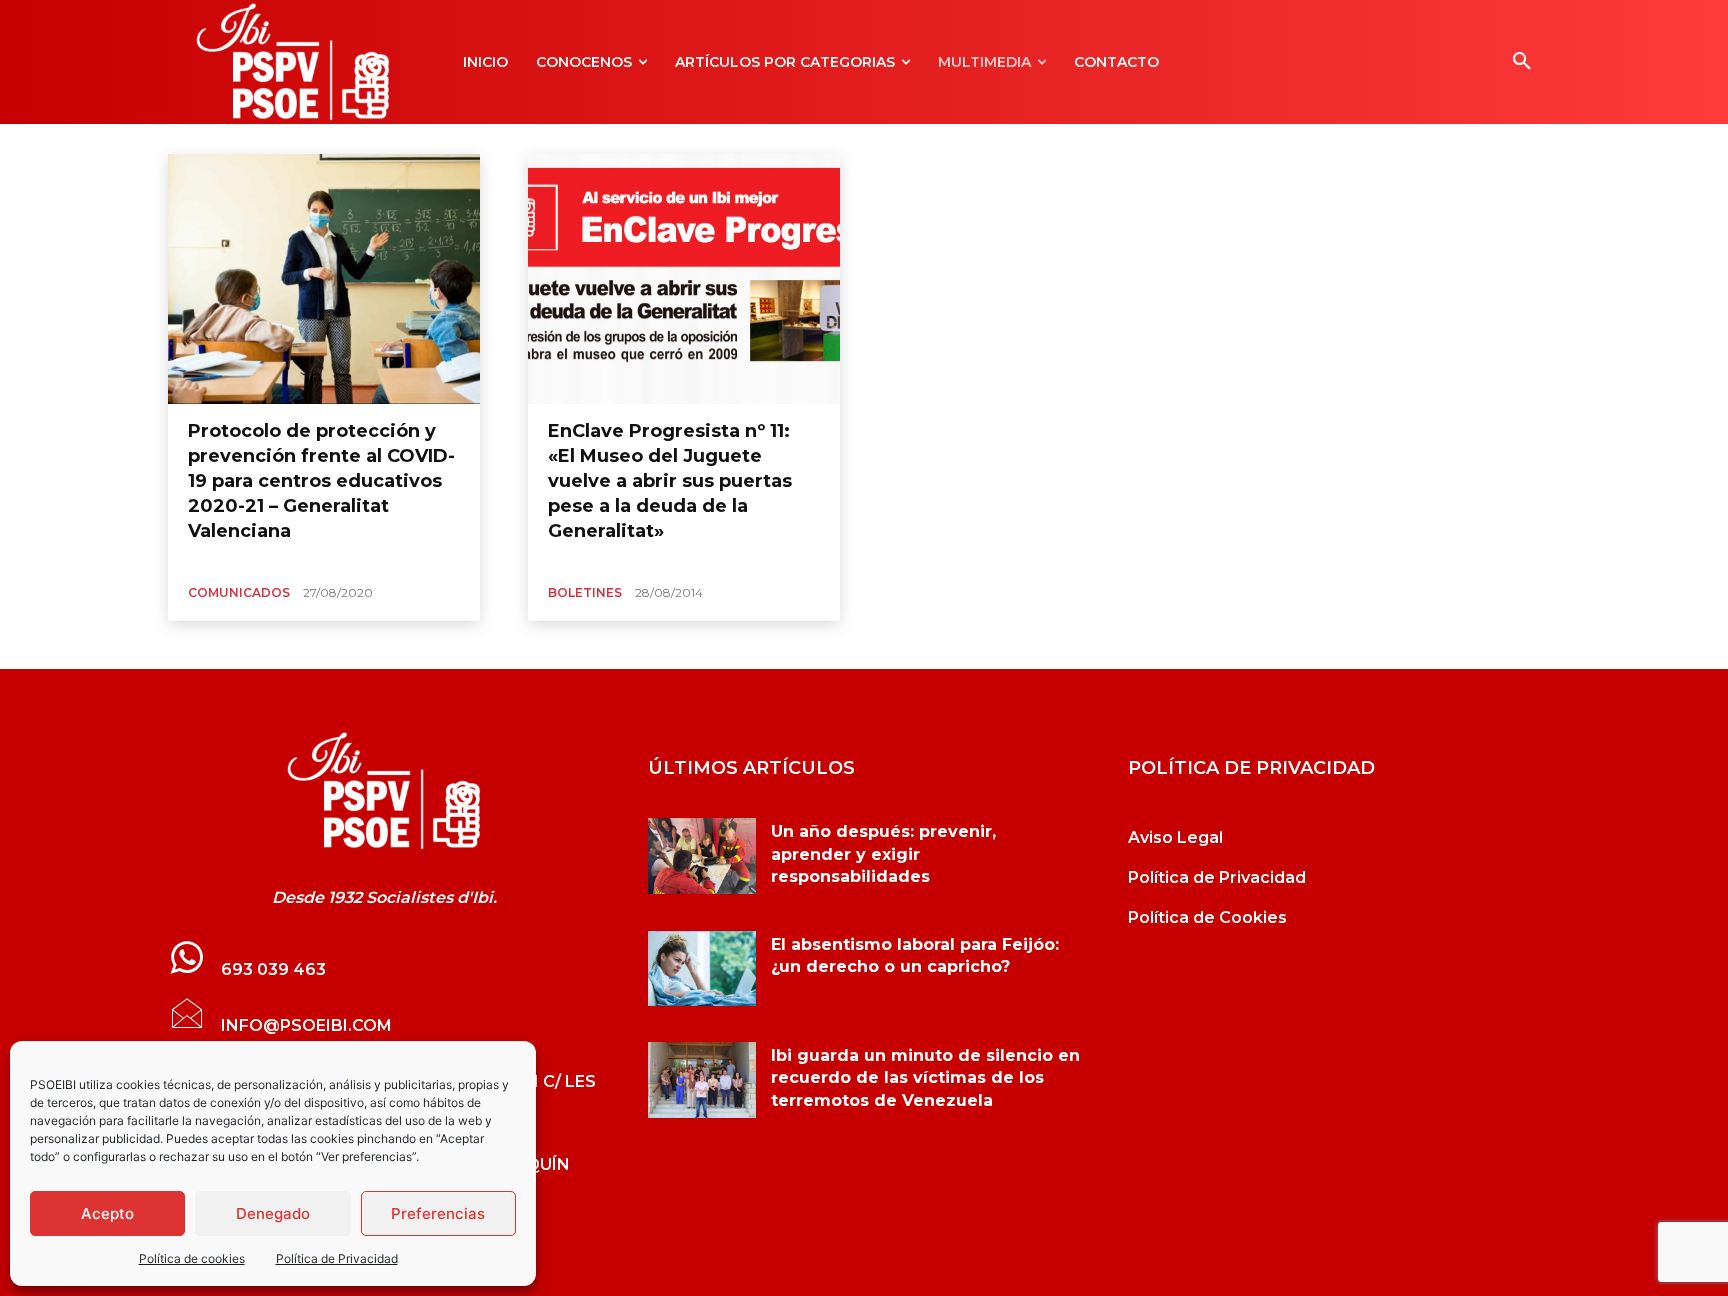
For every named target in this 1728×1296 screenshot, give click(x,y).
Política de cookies (192, 1258)
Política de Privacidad (337, 1258)
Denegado (273, 1213)
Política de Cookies (1207, 917)
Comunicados (239, 592)
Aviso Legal (1175, 837)
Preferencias (438, 1213)
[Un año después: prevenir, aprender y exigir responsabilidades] (702, 856)
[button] (1522, 62)
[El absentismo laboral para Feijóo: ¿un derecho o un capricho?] (702, 969)
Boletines (585, 592)
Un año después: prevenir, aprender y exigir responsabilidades (883, 854)
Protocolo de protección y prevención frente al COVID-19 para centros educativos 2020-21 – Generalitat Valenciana (321, 481)
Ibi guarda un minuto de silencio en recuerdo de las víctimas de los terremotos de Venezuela (925, 1078)
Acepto (107, 1213)
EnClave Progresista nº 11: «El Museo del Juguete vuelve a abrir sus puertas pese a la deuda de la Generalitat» (670, 481)
